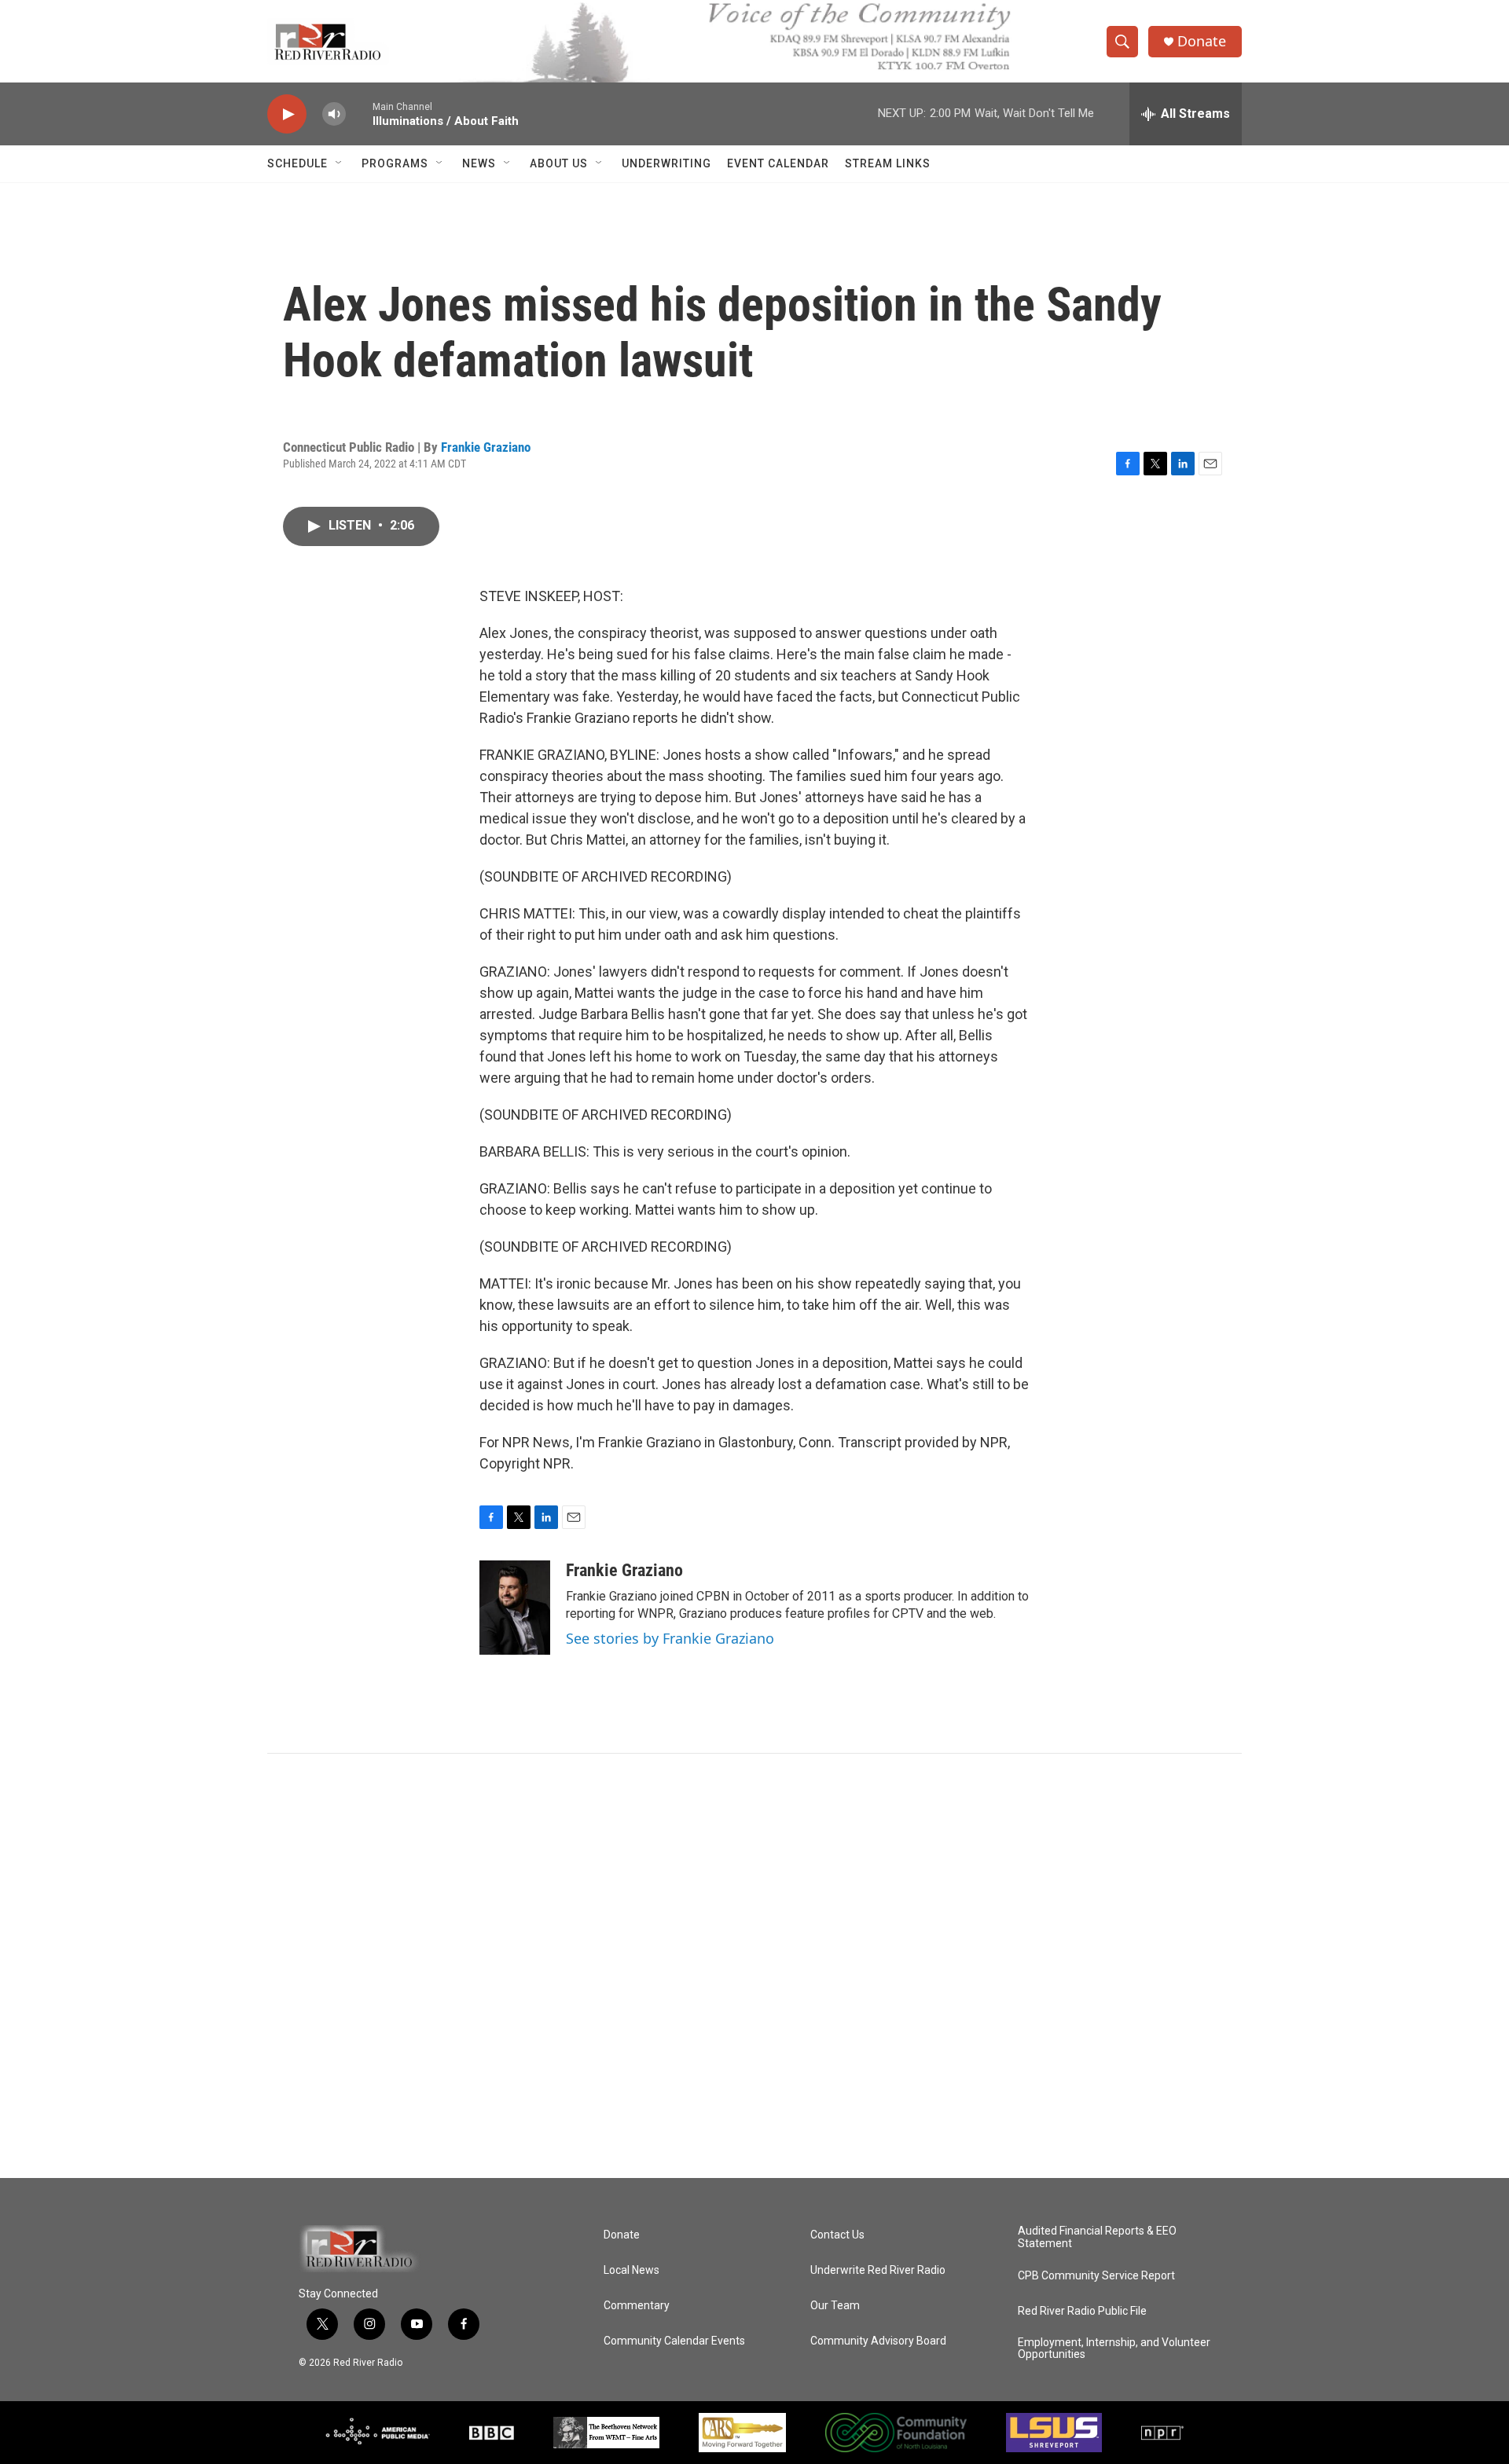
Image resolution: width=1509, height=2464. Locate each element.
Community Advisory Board (878, 2341)
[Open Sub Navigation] (340, 163)
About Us (559, 163)
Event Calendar (778, 163)
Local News (632, 2270)
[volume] (334, 114)
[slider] (359, 114)
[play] (287, 114)
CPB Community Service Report (1096, 2276)
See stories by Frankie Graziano (670, 1638)
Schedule (297, 163)
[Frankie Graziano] (515, 1608)
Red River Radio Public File (1082, 2311)
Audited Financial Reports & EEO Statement (1097, 2237)
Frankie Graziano (486, 447)
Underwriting (666, 163)
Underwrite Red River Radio (878, 2270)
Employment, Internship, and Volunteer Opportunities (1114, 2349)
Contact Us (837, 2235)
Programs (395, 163)
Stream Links (888, 163)
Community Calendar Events (674, 2341)
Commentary (637, 2306)
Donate (1202, 41)
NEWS (479, 163)
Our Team (835, 2306)
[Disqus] (754, 1966)
